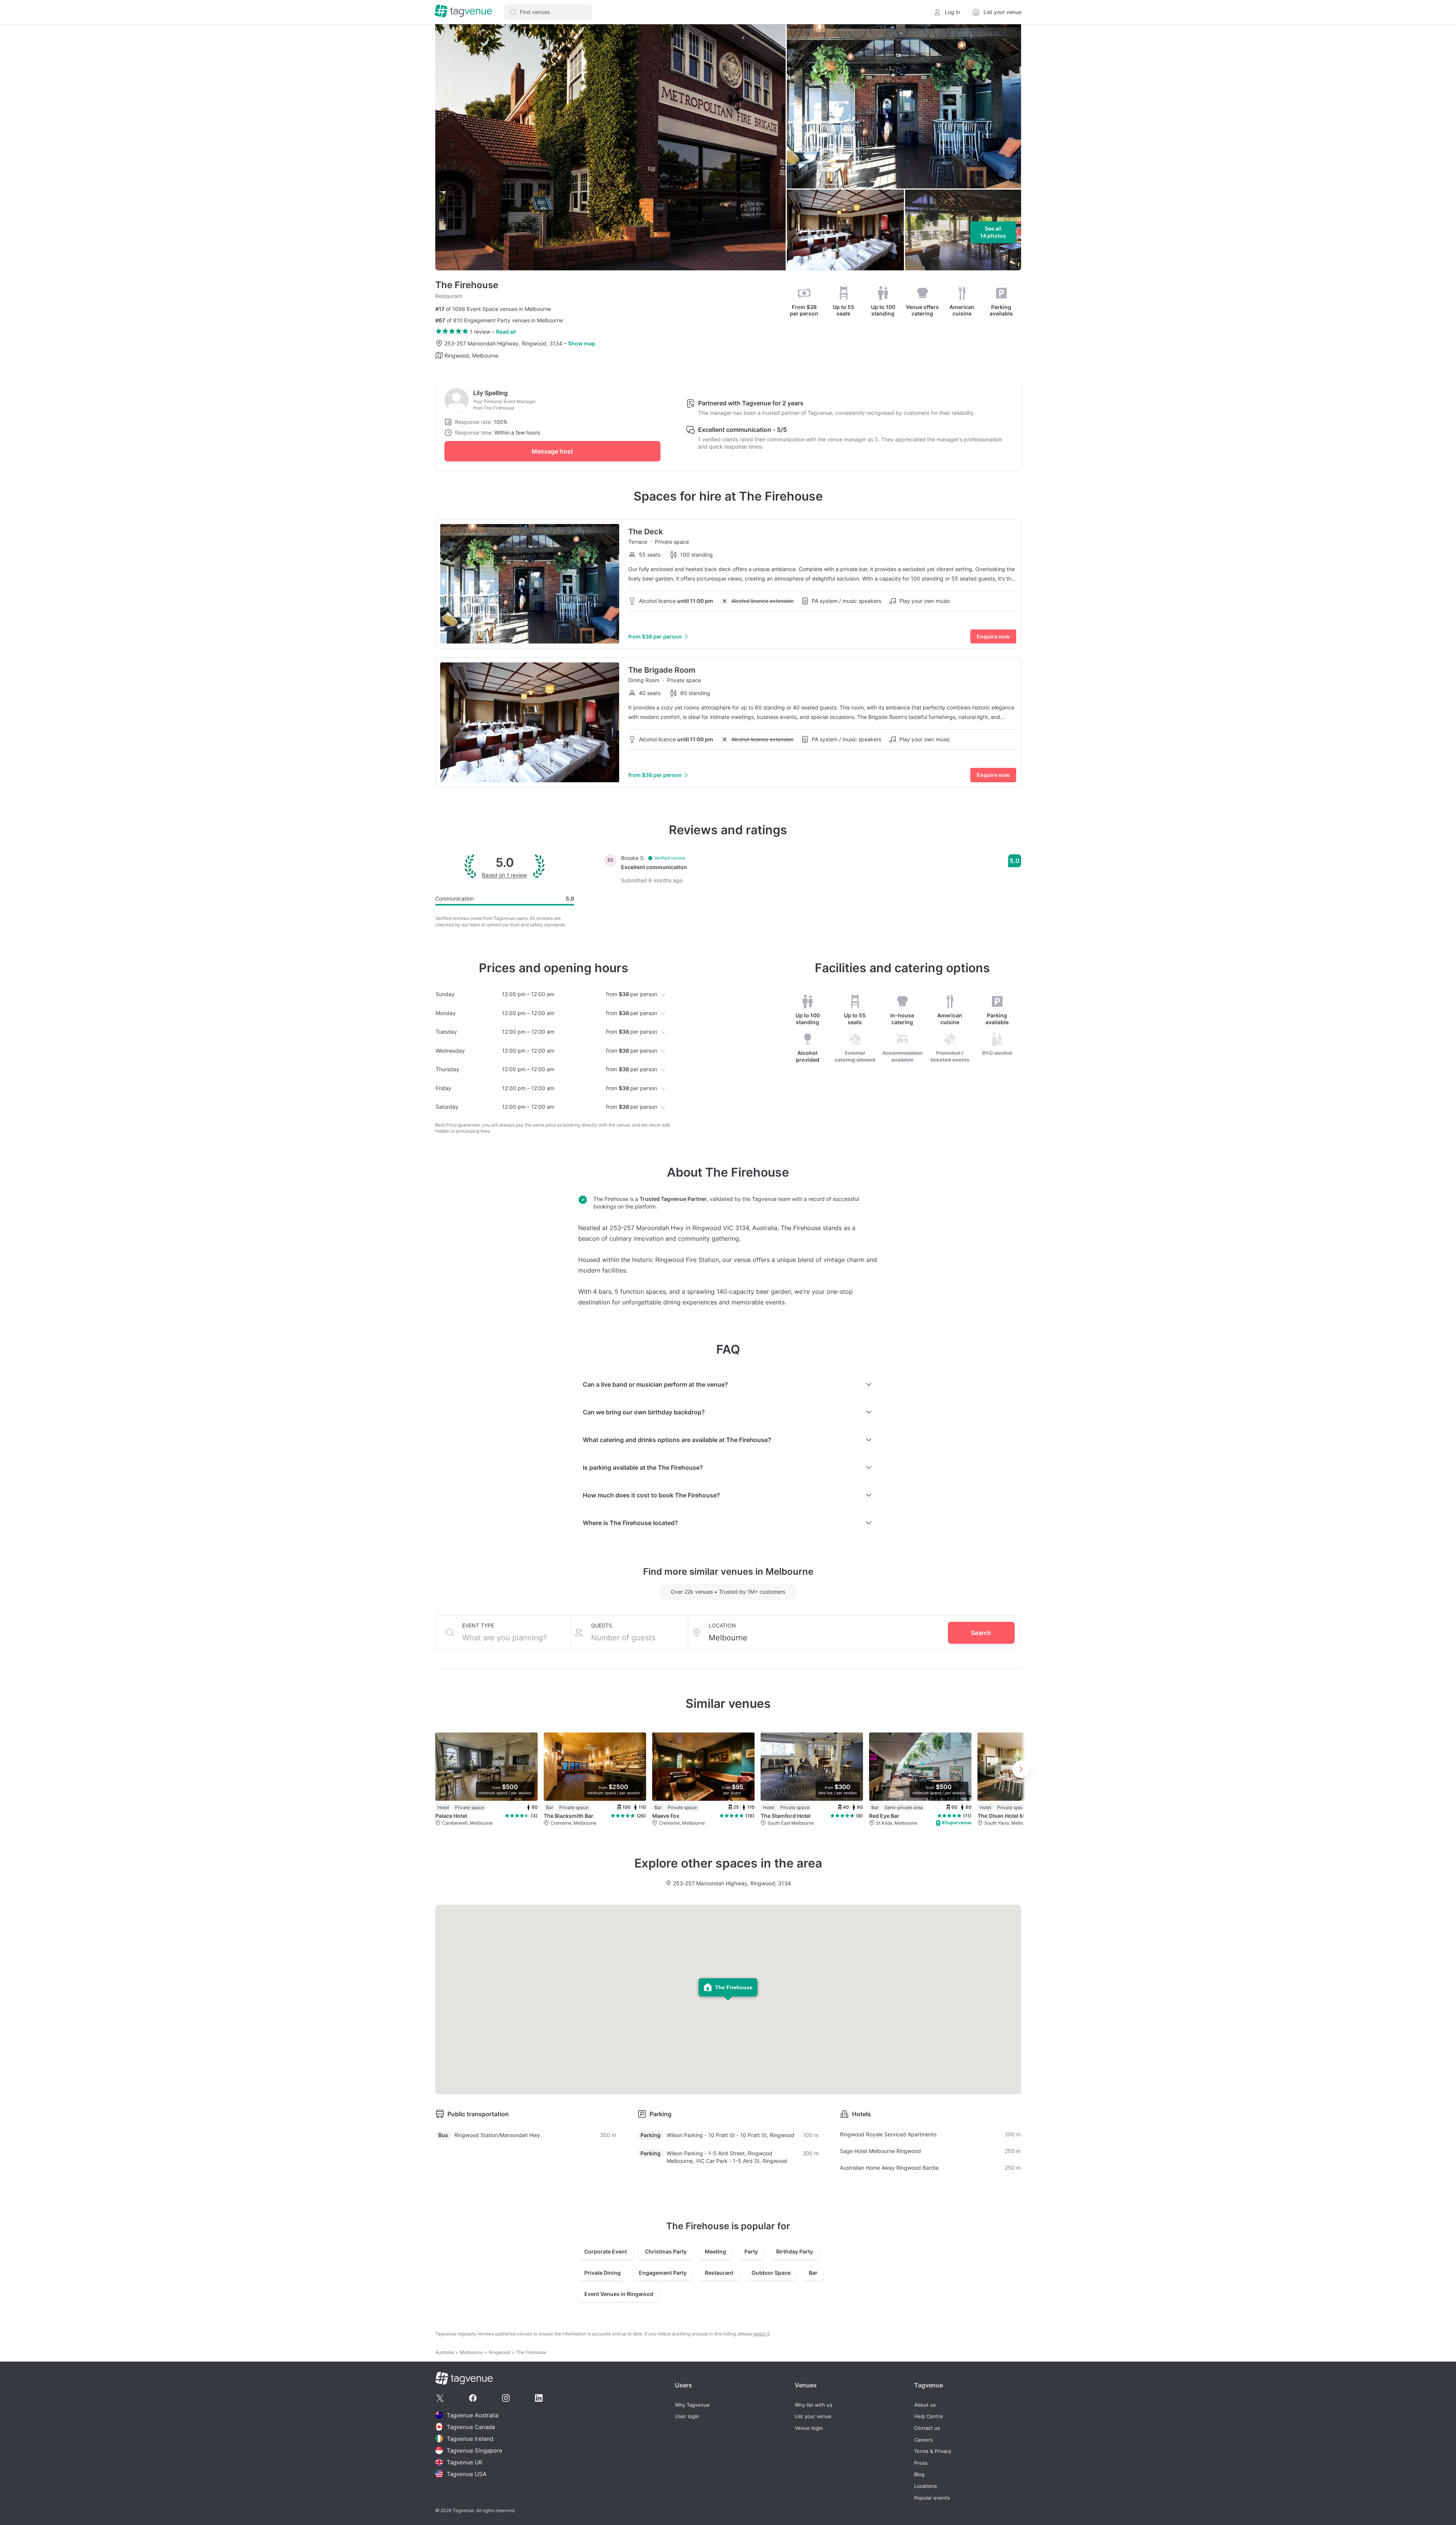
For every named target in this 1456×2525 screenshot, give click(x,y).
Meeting (715, 2251)
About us (925, 2405)
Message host (552, 451)
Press (921, 2463)
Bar (813, 2273)
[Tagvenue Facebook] (473, 2398)
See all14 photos (993, 232)
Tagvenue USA (467, 2474)
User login (687, 2416)
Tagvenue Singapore (475, 2450)
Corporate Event (606, 2251)
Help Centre (929, 2416)
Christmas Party (666, 2251)
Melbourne (471, 2352)
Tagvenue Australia (472, 2415)
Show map (582, 343)
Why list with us (814, 2405)
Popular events (932, 2498)
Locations (926, 2486)
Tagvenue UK (465, 2462)
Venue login (809, 2428)
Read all (506, 332)
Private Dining (602, 2273)
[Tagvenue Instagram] (506, 2398)
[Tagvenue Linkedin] (539, 2398)
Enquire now (993, 636)
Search (981, 1633)
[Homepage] (463, 12)
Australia (445, 2352)
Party (751, 2251)
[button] (548, 12)
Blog (919, 2474)
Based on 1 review (504, 875)
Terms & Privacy (933, 2451)
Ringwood (499, 2352)
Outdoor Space (771, 2273)
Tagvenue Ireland (470, 2439)
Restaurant (719, 2273)
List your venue (813, 2416)
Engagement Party (663, 2273)
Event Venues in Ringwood (619, 2294)
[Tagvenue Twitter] (440, 2398)
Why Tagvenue (692, 2405)
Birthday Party (795, 2251)
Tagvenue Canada (471, 2427)
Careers (923, 2440)
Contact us (927, 2428)
